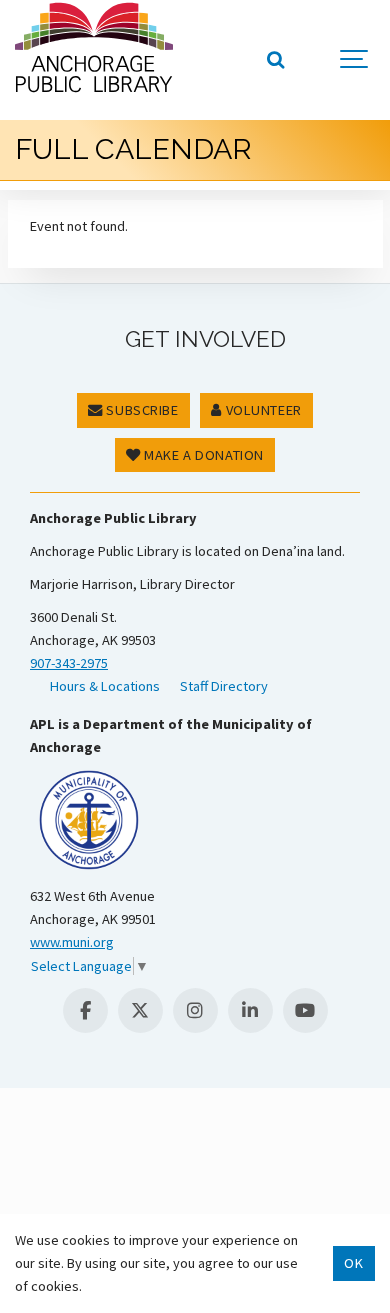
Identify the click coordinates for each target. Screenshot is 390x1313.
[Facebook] (85, 1010)
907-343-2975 (69, 663)
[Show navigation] (355, 60)
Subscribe (141, 410)
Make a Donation (202, 455)
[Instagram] (195, 1010)
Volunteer (262, 410)
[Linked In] (250, 1010)
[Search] (275, 60)
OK (353, 1263)
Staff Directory (224, 686)
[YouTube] (305, 1010)
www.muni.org (72, 942)
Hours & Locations (105, 686)
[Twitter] (140, 1010)
